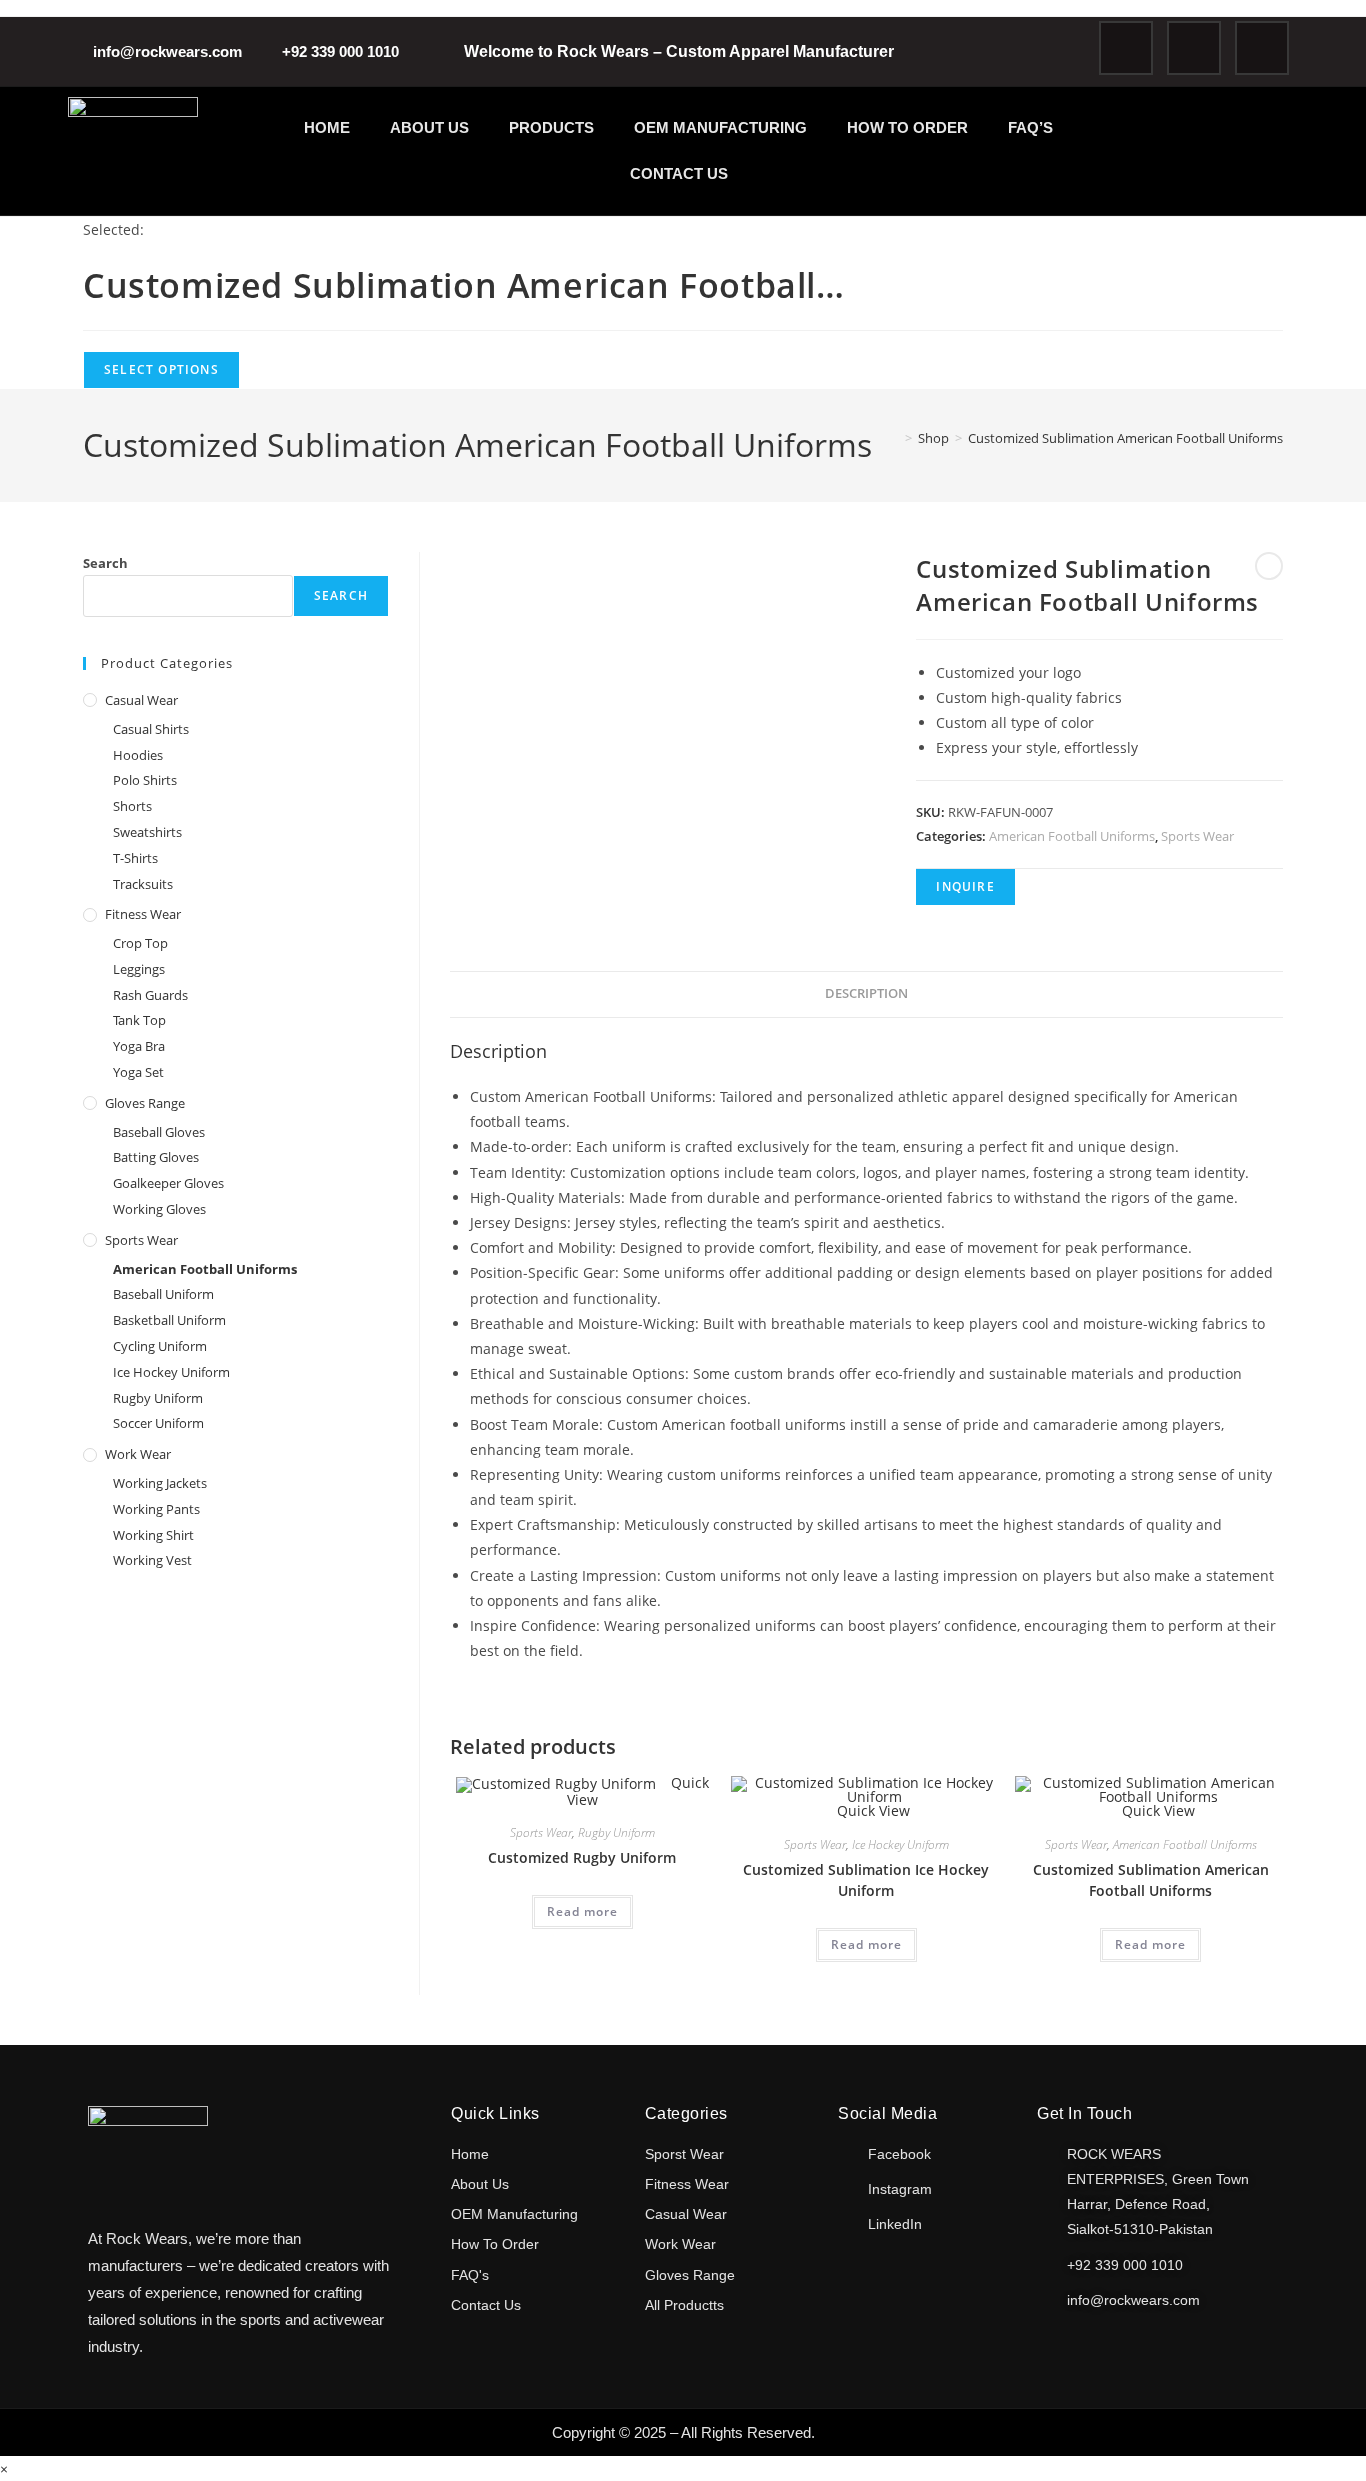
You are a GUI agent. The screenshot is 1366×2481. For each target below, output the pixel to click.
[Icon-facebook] (1126, 48)
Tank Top (139, 1020)
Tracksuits (143, 884)
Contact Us (679, 173)
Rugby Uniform (616, 1832)
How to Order (907, 127)
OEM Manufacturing (720, 127)
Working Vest (152, 1560)
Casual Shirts (151, 729)
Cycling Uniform (160, 1346)
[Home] (894, 438)
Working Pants (156, 1509)
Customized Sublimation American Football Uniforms (1125, 438)
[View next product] (1269, 566)
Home (327, 127)
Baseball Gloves (159, 1132)
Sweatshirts (147, 832)
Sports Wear (1197, 836)
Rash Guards (150, 995)
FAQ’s (1030, 127)
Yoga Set (138, 1072)
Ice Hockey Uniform (900, 1844)
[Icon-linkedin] (1262, 48)
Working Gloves (159, 1209)
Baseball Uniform (163, 1294)
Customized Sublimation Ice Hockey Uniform (866, 1880)
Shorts (132, 806)
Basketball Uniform (169, 1320)
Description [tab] (866, 993)
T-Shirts (135, 858)
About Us (429, 127)
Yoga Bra (139, 1046)
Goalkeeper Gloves (168, 1183)
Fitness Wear (143, 914)
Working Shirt (153, 1535)
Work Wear (138, 1454)
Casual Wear (141, 700)
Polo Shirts (145, 780)
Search (105, 563)
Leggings (139, 969)
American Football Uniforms (1072, 836)
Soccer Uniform (158, 1423)
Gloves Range (145, 1103)
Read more (582, 1911)
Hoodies (138, 755)
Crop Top (140, 943)
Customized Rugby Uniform (582, 1857)
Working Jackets (160, 1483)
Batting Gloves (156, 1157)
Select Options (161, 369)
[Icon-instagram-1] (1194, 48)
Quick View (871, 1810)
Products (551, 127)
